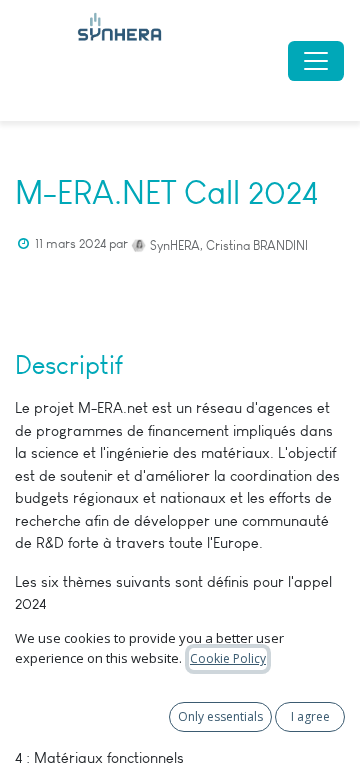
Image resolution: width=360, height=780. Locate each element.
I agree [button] (310, 716)
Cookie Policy (228, 658)
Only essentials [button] (220, 716)
